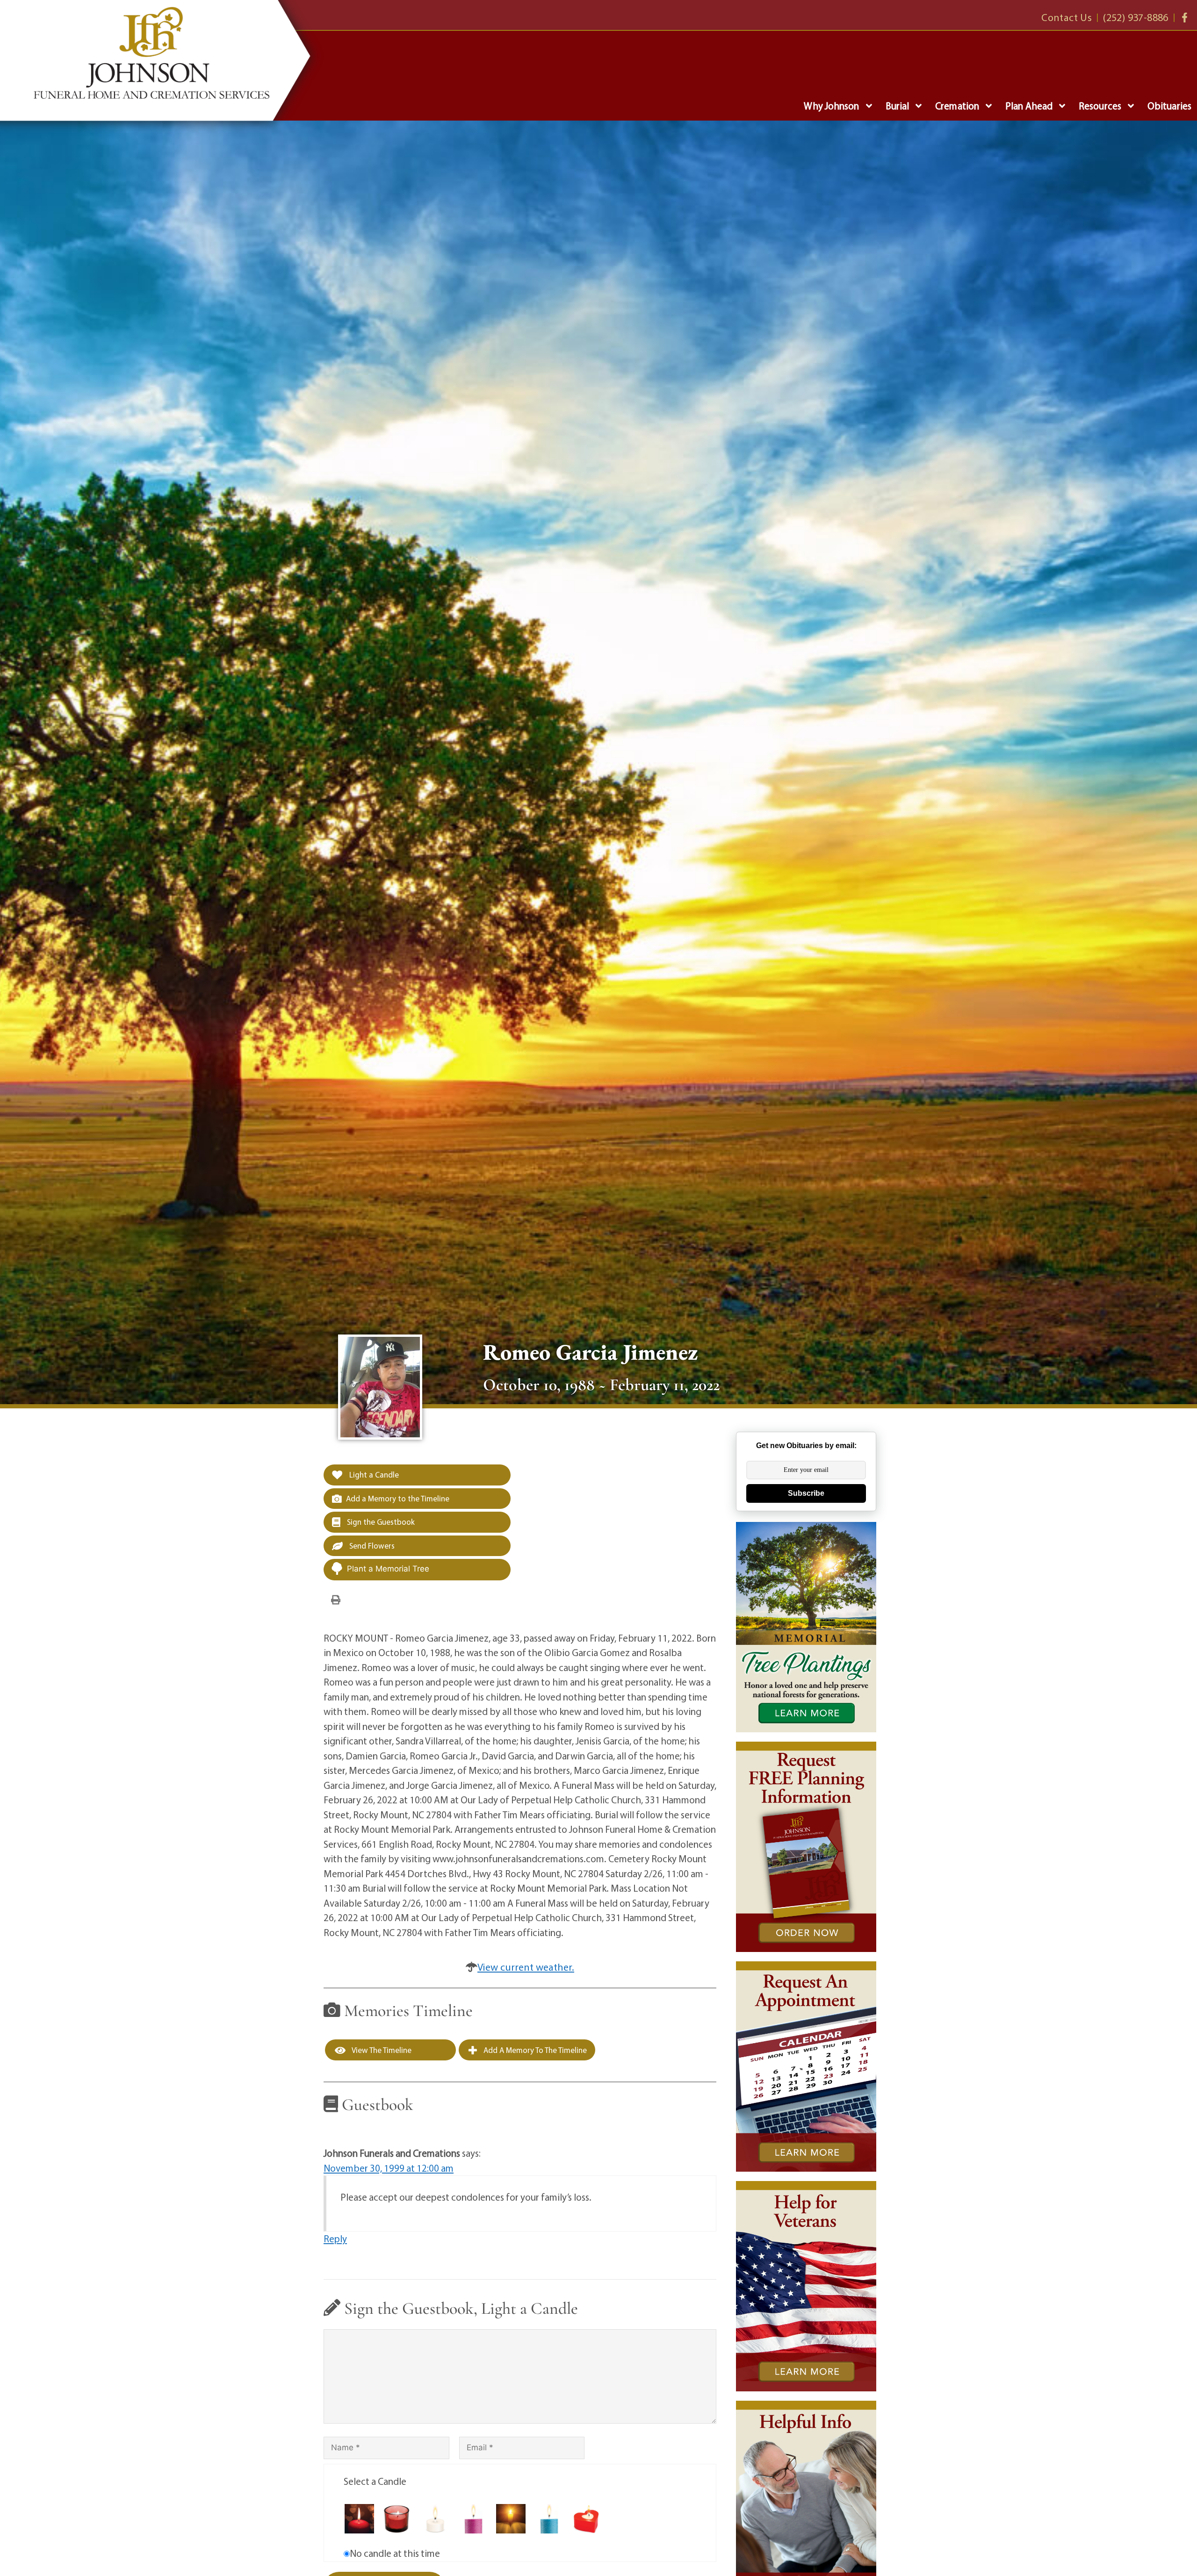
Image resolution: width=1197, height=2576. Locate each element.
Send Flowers (371, 1546)
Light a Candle (373, 1475)
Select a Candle (375, 2481)
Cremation (957, 106)
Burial (898, 106)
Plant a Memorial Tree (388, 1569)
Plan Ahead (1029, 106)
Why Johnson (831, 106)
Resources (1100, 106)
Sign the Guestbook (380, 1522)
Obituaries (1169, 106)
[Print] (336, 1599)
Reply (335, 2239)
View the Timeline (381, 2050)
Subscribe (806, 1493)
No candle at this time (395, 2553)
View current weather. (526, 1967)
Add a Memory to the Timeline (398, 1498)
